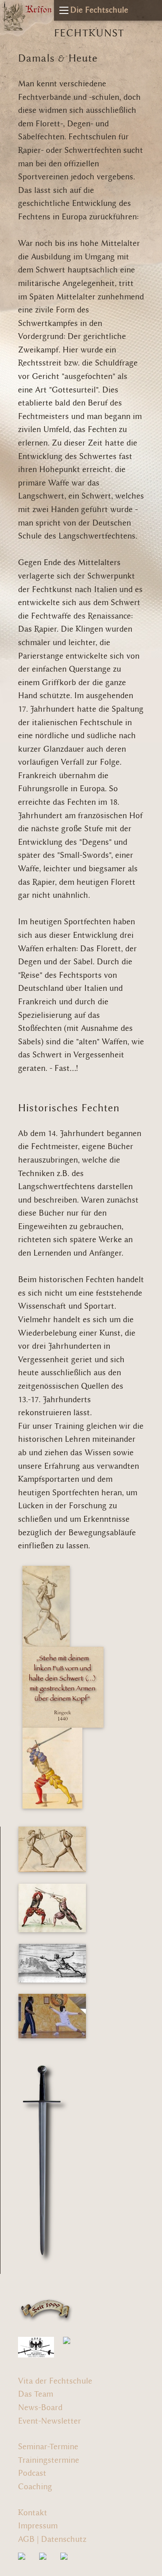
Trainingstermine (49, 2460)
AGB (26, 2539)
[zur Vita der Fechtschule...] (46, 2309)
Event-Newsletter (49, 2421)
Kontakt (33, 2513)
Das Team (36, 2394)
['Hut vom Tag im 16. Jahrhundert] (52, 1766)
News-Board (40, 2408)
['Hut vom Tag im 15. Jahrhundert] (46, 1604)
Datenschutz (64, 2539)
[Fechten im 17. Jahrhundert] (52, 1961)
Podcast (32, 2473)
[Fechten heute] (52, 2014)
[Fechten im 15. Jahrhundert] (52, 1847)
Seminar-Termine (48, 2447)
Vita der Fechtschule (55, 2381)
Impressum (38, 2526)
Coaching (35, 2487)
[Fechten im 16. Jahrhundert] (52, 1906)
